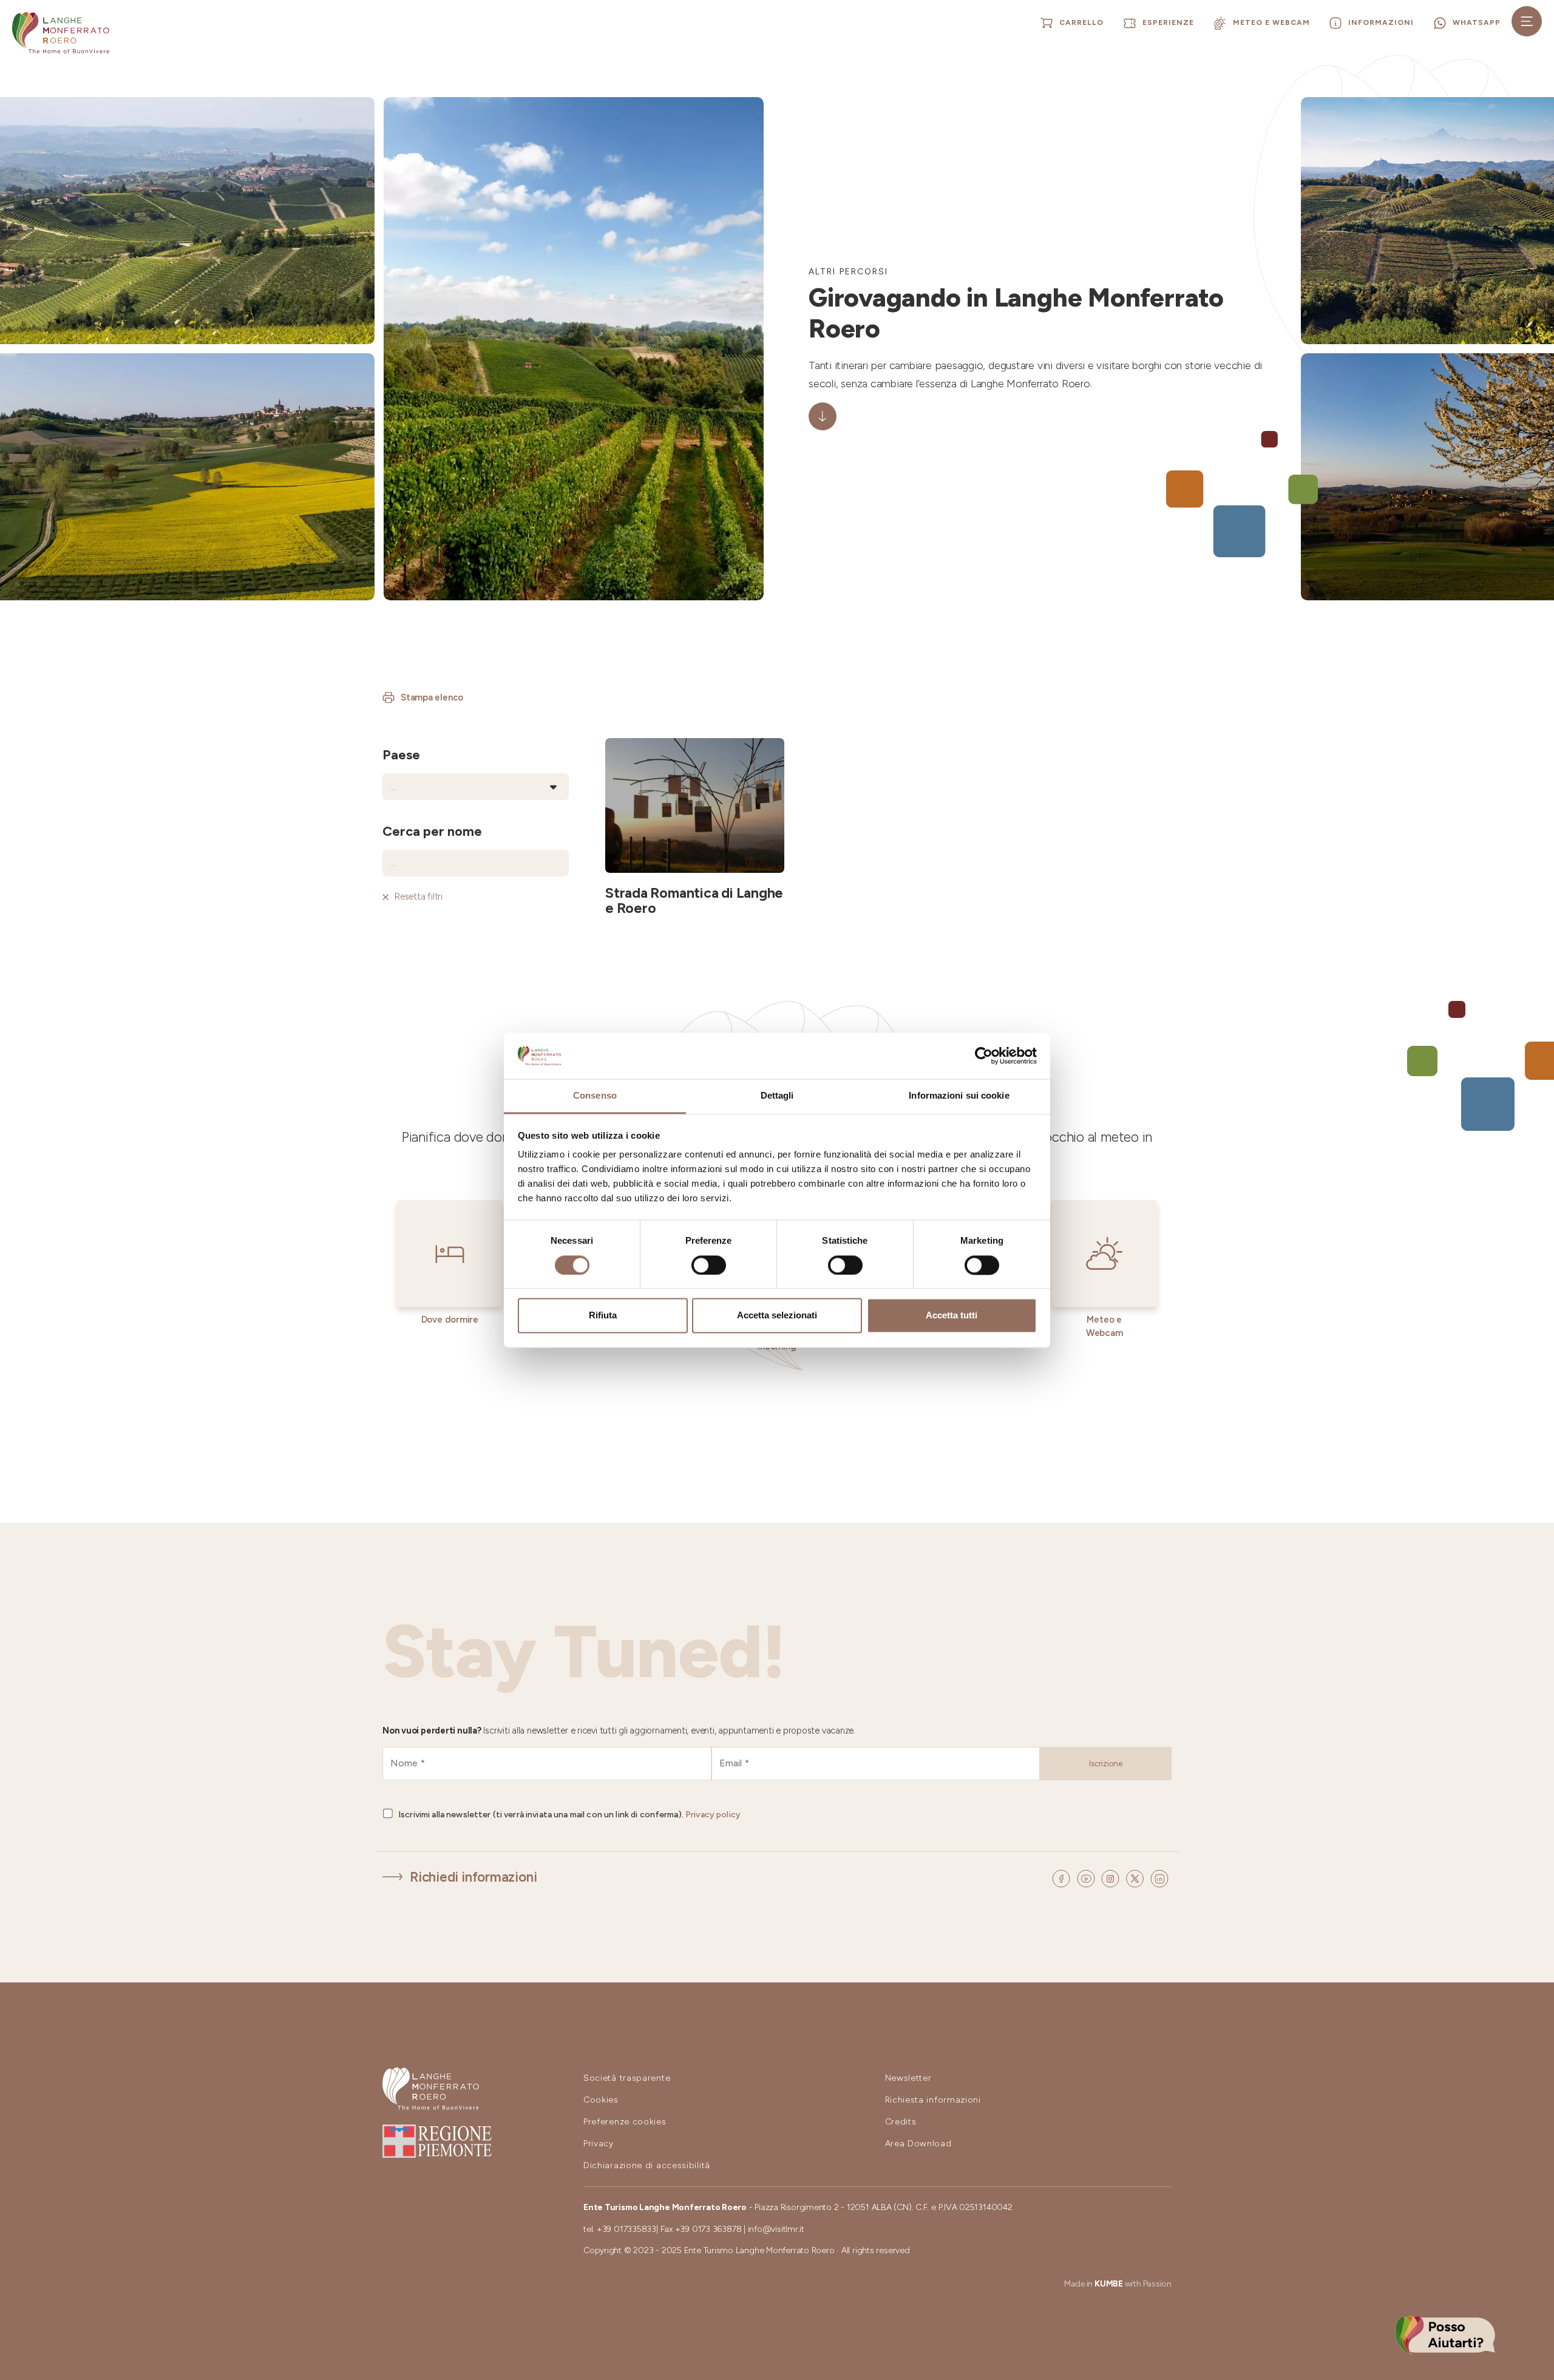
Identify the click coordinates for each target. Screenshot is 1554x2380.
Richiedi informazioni (473, 1877)
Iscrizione (1106, 1764)
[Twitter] (1137, 1878)
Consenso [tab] (595, 1096)
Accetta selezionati (777, 1316)
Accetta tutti (952, 1316)
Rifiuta (603, 1316)
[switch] (709, 1265)
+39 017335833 (626, 2229)
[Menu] (1527, 21)
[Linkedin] (1159, 1878)
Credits (901, 2122)
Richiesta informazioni (933, 2100)
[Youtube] (1088, 1878)
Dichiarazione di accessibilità (647, 2165)
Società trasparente (627, 2078)
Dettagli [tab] (777, 1096)
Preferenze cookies (625, 2122)
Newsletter (908, 2078)
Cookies (601, 2100)
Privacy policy (713, 1815)
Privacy (599, 2144)
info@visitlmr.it (776, 2229)
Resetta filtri (419, 897)
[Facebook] (1063, 1878)
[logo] (61, 33)
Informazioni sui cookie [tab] (959, 1096)
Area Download (918, 2144)
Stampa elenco (432, 697)
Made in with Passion (1118, 2284)
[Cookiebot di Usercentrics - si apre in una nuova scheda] (984, 1056)
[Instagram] (1112, 1878)
